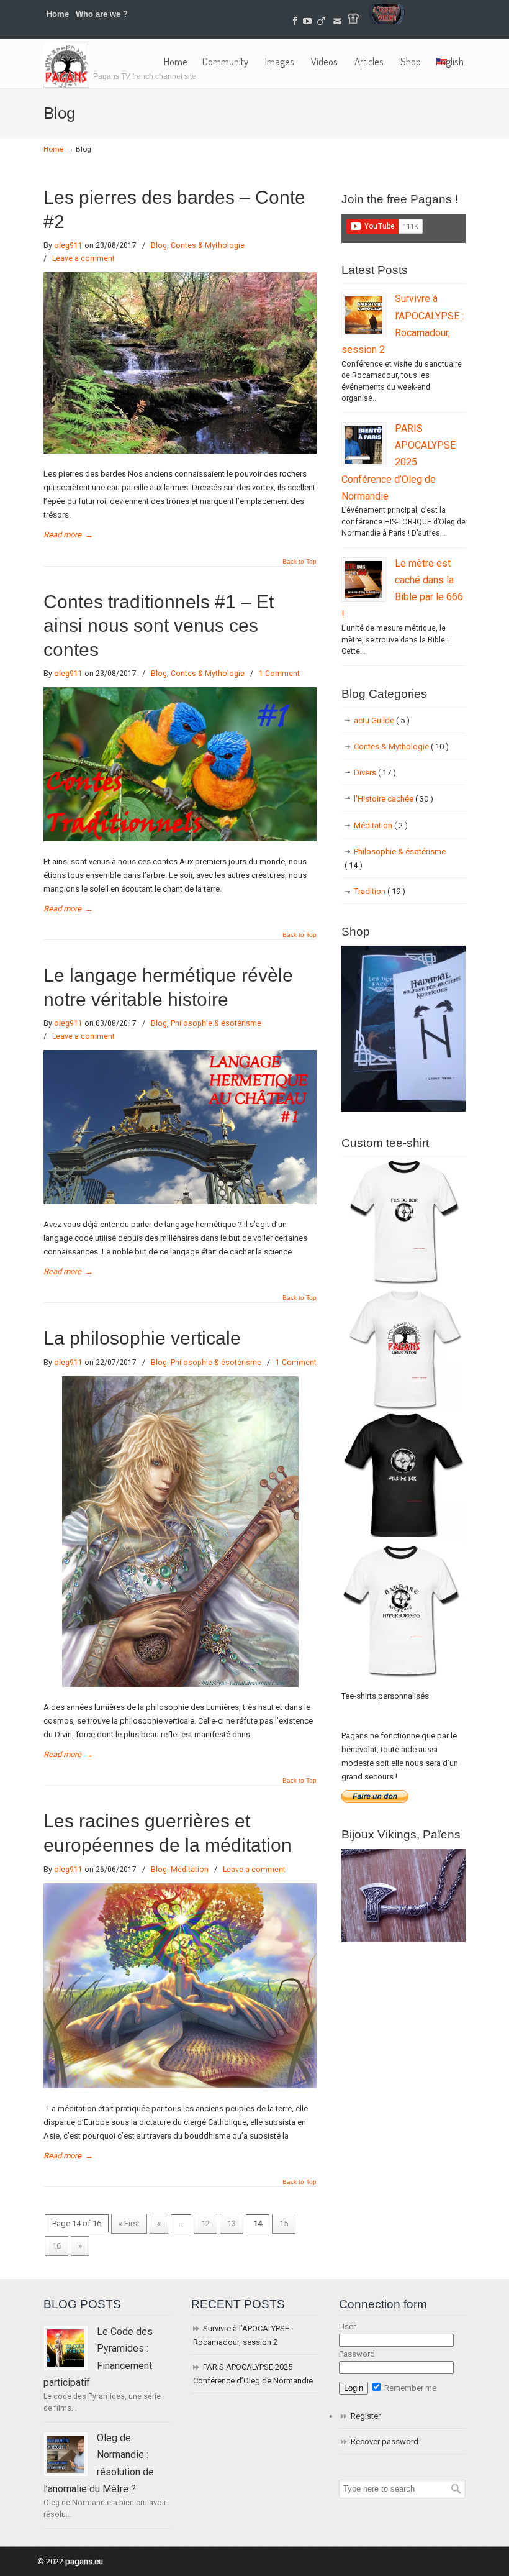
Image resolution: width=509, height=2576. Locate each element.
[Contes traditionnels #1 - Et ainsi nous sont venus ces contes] (180, 838)
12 (205, 2223)
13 (232, 2223)
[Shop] (403, 1109)
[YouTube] (307, 21)
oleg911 (68, 245)
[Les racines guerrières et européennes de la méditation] (180, 2085)
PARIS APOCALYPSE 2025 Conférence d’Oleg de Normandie (399, 462)
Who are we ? (102, 14)
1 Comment (279, 674)
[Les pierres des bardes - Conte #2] (180, 451)
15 (284, 2223)
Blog (159, 245)
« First (129, 2223)
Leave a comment (83, 258)
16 (56, 2246)
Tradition (380, 891)
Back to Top (300, 562)
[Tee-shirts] (353, 21)
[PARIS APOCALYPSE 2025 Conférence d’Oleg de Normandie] (364, 445)
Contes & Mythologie (208, 245)
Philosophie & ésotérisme (216, 1023)
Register (366, 2416)
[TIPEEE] (322, 21)
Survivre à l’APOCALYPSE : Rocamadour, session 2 (243, 2335)
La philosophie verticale (142, 1338)
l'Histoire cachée (394, 799)
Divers (375, 773)
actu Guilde (382, 720)
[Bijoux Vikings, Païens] (403, 1939)
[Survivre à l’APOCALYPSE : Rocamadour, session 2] (364, 315)
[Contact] (337, 21)
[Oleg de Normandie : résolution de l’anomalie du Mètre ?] (66, 2454)
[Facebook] (295, 21)
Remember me (409, 2388)
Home (58, 14)
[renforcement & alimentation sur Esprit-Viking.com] (387, 21)
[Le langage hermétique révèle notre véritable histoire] (180, 1201)
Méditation (190, 1870)
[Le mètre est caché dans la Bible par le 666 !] (364, 580)
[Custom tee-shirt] (403, 1679)
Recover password (385, 2441)
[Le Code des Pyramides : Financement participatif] (66, 2348)
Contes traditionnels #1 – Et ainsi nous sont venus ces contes (159, 626)
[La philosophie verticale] (180, 1684)
